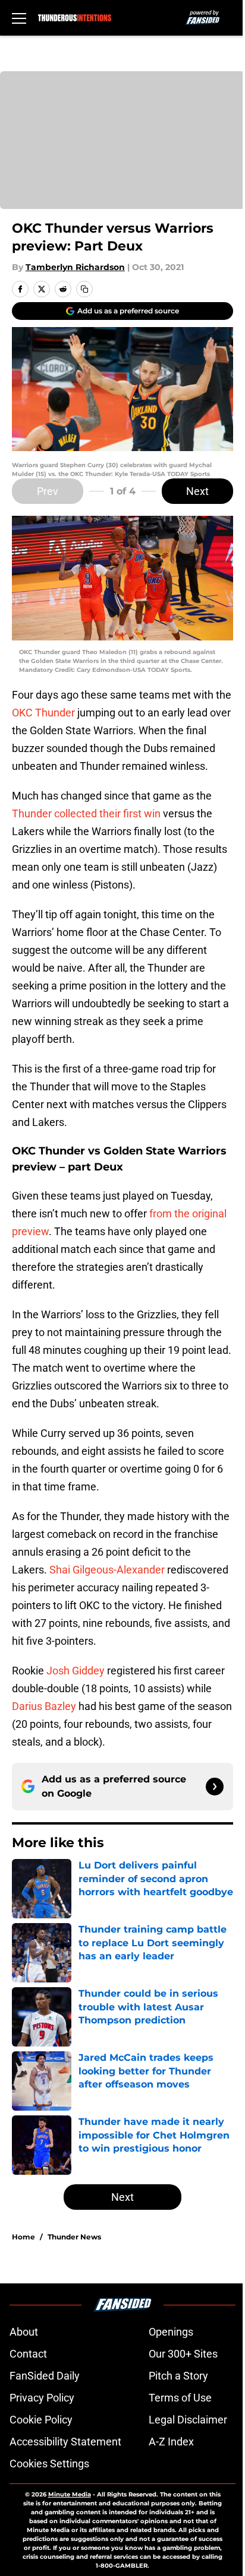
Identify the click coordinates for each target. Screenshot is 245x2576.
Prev (48, 491)
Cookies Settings (49, 2464)
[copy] (84, 289)
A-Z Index (171, 2442)
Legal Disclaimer (188, 2420)
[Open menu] (19, 18)
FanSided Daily (45, 2376)
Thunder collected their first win (86, 813)
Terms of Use (180, 2398)
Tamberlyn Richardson (75, 267)
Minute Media (70, 2494)
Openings (171, 2332)
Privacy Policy (42, 2398)
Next (197, 491)
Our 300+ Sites (183, 2354)
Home (23, 2237)
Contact (28, 2354)
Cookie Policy (41, 2420)
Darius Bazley (44, 1706)
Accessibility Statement (65, 2442)
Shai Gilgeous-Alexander (107, 1570)
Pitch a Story (178, 2376)
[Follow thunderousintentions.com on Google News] (215, 1787)
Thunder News (74, 2237)
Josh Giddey (76, 1671)
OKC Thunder (43, 713)
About (24, 2332)
